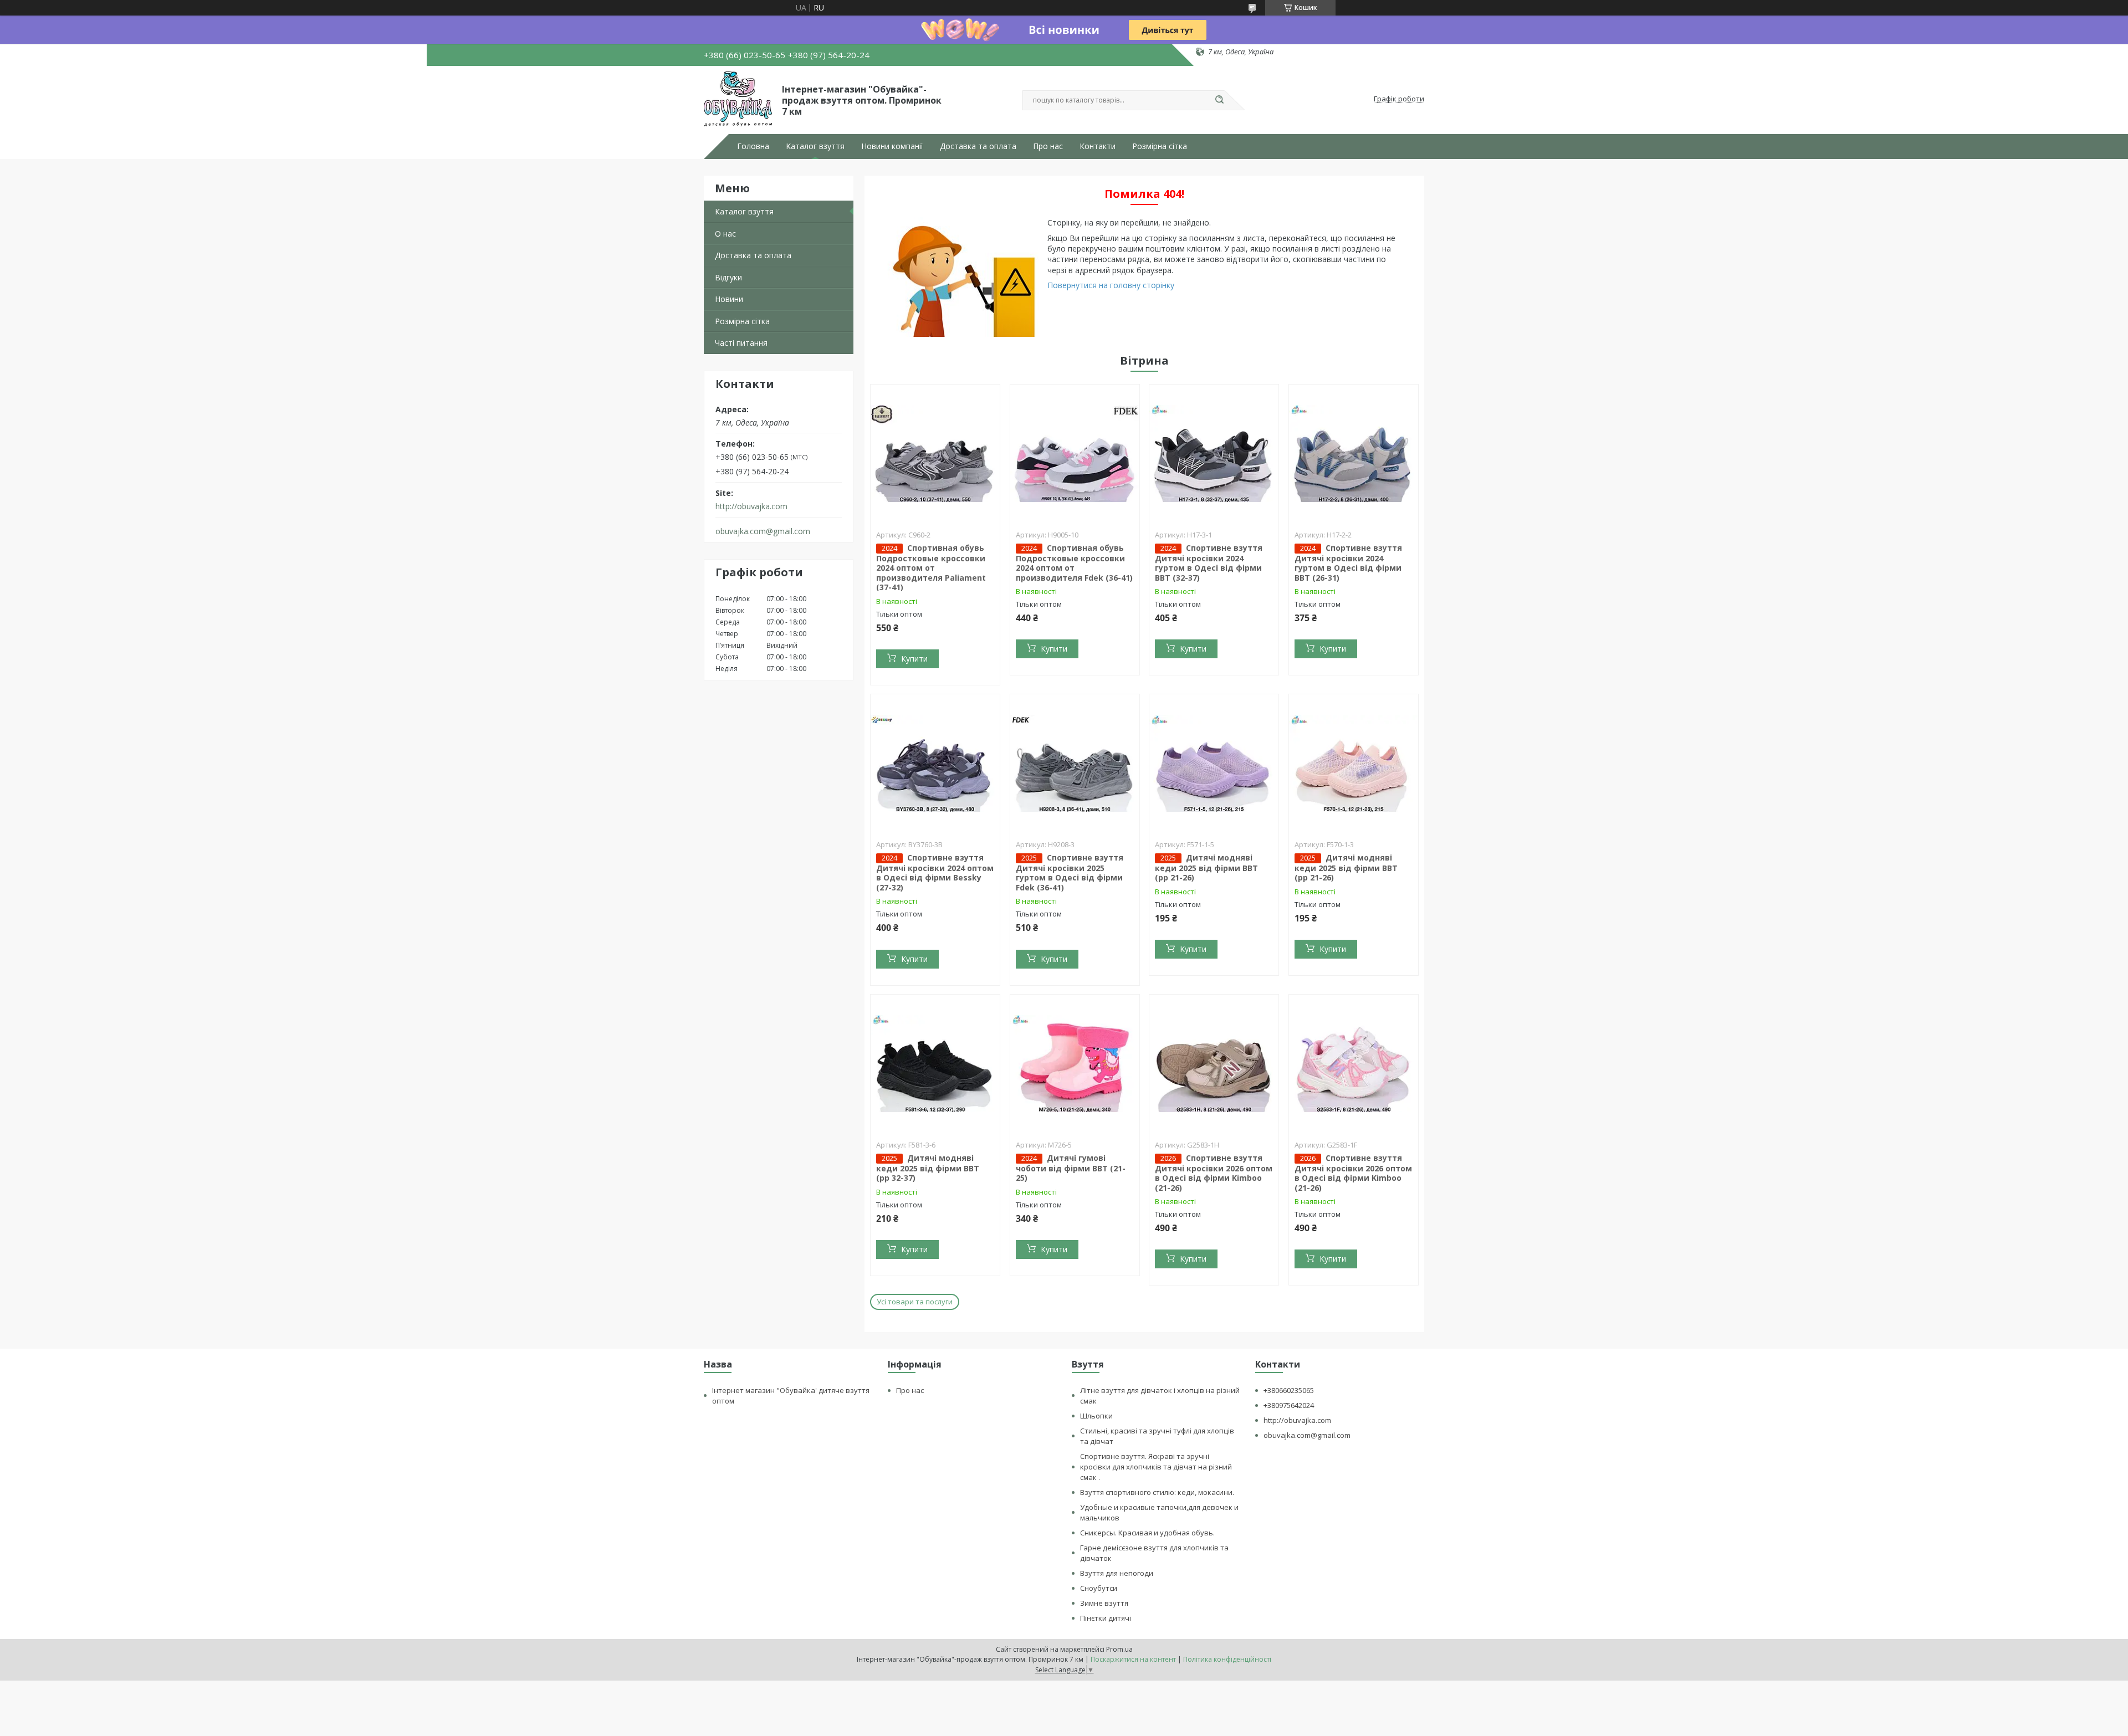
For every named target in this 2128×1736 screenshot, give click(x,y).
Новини (729, 299)
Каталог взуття (815, 146)
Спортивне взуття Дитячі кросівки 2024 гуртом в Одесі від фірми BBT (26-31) (1348, 563)
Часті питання (741, 343)
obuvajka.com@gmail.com (763, 531)
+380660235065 (1289, 1390)
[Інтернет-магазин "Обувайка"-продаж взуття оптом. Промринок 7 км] (738, 99)
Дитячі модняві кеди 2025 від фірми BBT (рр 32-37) (928, 1168)
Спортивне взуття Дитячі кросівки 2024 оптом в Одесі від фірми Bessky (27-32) (935, 872)
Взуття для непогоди (1117, 1573)
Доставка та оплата (978, 146)
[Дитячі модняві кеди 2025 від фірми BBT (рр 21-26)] (1214, 764)
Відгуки (728, 277)
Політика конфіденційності (1227, 1659)
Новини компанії (892, 146)
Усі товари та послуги (915, 1302)
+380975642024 (1289, 1405)
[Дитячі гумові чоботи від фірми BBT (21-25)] (1075, 1064)
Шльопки (1096, 1416)
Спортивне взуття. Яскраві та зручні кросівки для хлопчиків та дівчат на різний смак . (1156, 1467)
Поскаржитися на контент (1133, 1659)
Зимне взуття (1104, 1603)
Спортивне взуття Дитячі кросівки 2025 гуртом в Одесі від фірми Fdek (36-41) (1070, 872)
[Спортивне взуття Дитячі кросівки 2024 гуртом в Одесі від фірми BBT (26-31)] (1354, 454)
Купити (914, 659)
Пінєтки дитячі (1106, 1618)
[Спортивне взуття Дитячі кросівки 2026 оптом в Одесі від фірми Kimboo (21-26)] (1214, 1064)
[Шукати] (1219, 100)
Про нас (1048, 146)
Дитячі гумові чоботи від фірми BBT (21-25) (1071, 1168)
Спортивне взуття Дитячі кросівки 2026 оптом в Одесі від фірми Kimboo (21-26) (1214, 1173)
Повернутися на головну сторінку (1111, 285)
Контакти (1098, 146)
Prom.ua (1119, 1649)
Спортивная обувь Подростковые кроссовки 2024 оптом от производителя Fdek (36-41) (1074, 563)
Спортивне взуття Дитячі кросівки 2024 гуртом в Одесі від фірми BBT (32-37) (1209, 563)
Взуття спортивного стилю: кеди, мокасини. (1157, 1492)
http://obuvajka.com (751, 506)
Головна (753, 146)
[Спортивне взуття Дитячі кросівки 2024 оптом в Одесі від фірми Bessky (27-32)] (935, 764)
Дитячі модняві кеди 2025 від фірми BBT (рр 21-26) (1206, 868)
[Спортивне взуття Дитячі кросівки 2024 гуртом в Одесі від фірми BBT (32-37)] (1214, 454)
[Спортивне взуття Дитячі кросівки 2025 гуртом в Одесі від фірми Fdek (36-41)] (1075, 764)
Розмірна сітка (1160, 146)
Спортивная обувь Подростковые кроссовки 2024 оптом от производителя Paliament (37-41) (931, 568)
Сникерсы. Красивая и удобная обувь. (1147, 1533)
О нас (725, 234)
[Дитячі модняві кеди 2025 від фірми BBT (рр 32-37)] (935, 1064)
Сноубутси (1099, 1588)
